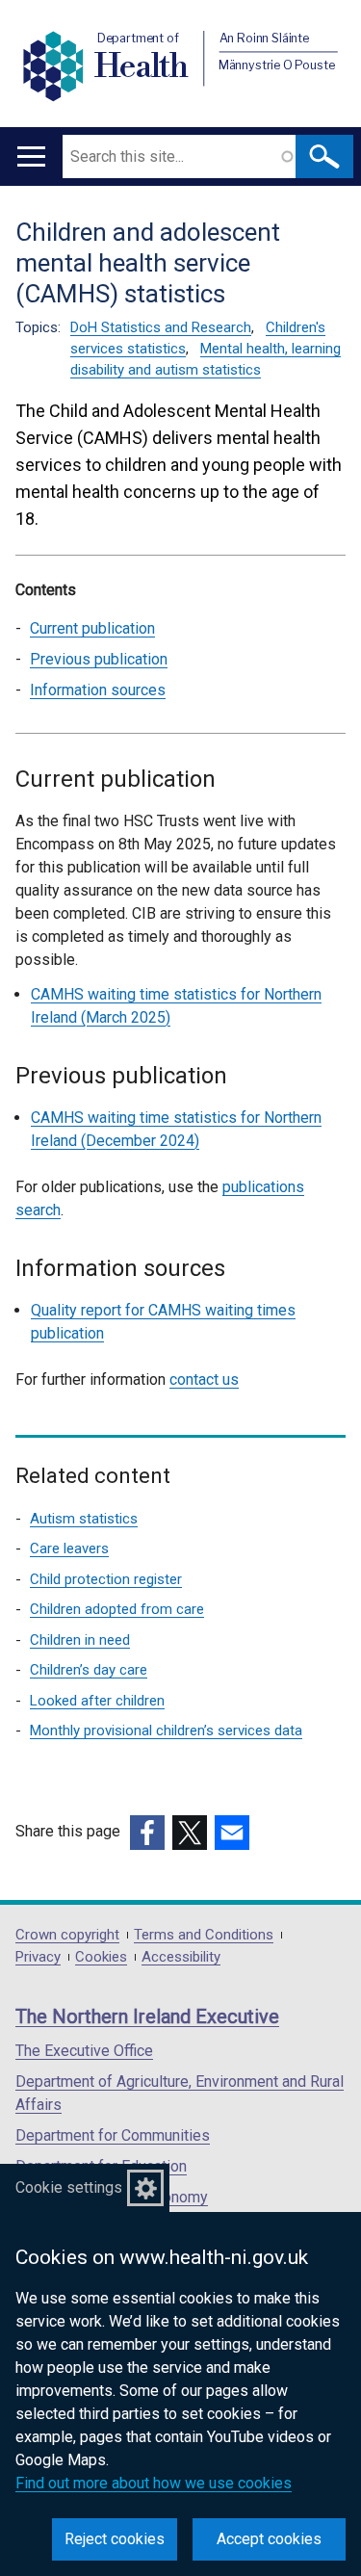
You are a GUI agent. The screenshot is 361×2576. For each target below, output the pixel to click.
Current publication (92, 628)
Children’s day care (89, 1670)
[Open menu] (31, 156)
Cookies (101, 1957)
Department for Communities (113, 2135)
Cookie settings (69, 2187)
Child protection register (106, 1579)
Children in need (80, 1640)
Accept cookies (269, 2539)
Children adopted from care (117, 1609)
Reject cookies (115, 2539)
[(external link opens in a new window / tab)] (147, 1833)
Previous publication (99, 659)
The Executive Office (84, 2051)
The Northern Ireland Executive (147, 2017)
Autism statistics (84, 1519)
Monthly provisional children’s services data (166, 1730)
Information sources (98, 690)
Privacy (38, 1957)
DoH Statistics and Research (161, 327)
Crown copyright (67, 1935)
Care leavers (69, 1548)
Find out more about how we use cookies (154, 2483)
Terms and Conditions (204, 1935)
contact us (204, 1379)
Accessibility (181, 1957)
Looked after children (97, 1701)
